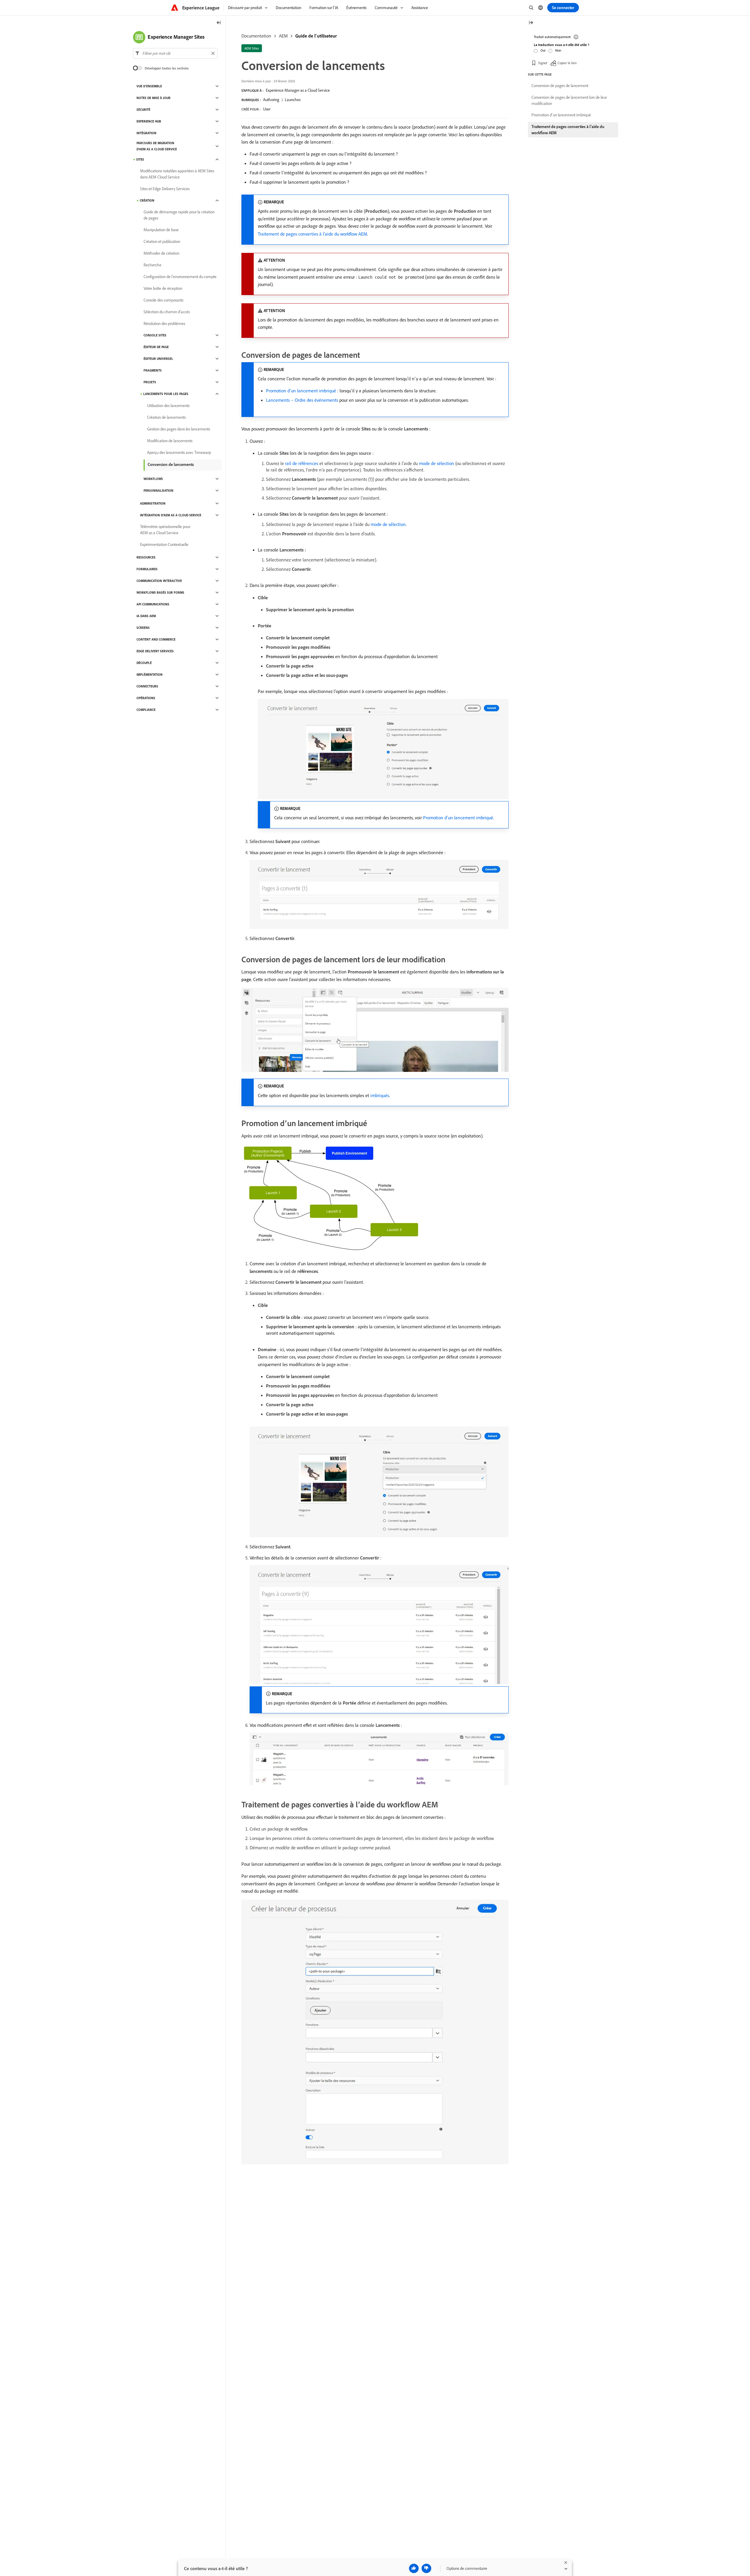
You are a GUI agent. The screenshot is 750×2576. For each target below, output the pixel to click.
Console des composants (163, 300)
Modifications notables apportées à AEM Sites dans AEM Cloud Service (177, 174)
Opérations (146, 698)
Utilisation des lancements (168, 406)
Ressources (146, 557)
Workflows (153, 479)
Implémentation (150, 675)
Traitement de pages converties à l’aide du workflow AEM (312, 234)
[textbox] (175, 53)
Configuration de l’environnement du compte (180, 277)
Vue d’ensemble (149, 86)
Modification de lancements (170, 441)
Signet (543, 63)
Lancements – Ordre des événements (302, 400)
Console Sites (155, 335)
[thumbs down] (426, 2568)
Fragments (153, 370)
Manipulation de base (161, 230)
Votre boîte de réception (163, 288)
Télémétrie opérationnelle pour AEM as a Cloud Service (165, 530)
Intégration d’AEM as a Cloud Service (171, 515)
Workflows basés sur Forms (160, 593)
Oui (543, 50)
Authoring (271, 100)
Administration (153, 503)
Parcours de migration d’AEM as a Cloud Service (157, 146)
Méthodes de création (161, 253)
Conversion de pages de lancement (560, 86)
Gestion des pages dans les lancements (179, 429)
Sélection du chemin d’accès (167, 312)
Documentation (256, 36)
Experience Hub (149, 121)
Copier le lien (567, 63)
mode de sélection (437, 463)
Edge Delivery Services (155, 651)
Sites (140, 159)
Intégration (146, 133)
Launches (293, 100)
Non (558, 50)
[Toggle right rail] (531, 23)
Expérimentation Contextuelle (164, 544)
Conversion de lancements (171, 464)
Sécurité (143, 110)
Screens (143, 628)
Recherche (152, 265)
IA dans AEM (146, 616)
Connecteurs (147, 686)
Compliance (146, 710)
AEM (283, 36)
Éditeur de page (156, 347)
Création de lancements (166, 417)
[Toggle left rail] (219, 23)
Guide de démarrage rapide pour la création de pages (179, 215)
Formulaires (147, 569)
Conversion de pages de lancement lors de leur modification (569, 100)
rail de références (302, 463)
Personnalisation (158, 491)
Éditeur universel (158, 359)
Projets (150, 382)
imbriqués (380, 1095)
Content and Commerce (156, 639)
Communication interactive (159, 581)
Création (147, 200)
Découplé (144, 663)
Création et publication (162, 241)
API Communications (153, 604)
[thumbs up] (414, 2568)
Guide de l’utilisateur (316, 36)
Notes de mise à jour (154, 98)
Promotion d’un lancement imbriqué (301, 391)
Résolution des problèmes (164, 324)
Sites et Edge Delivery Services (165, 189)
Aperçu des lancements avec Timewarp (179, 452)
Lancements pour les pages (166, 394)
